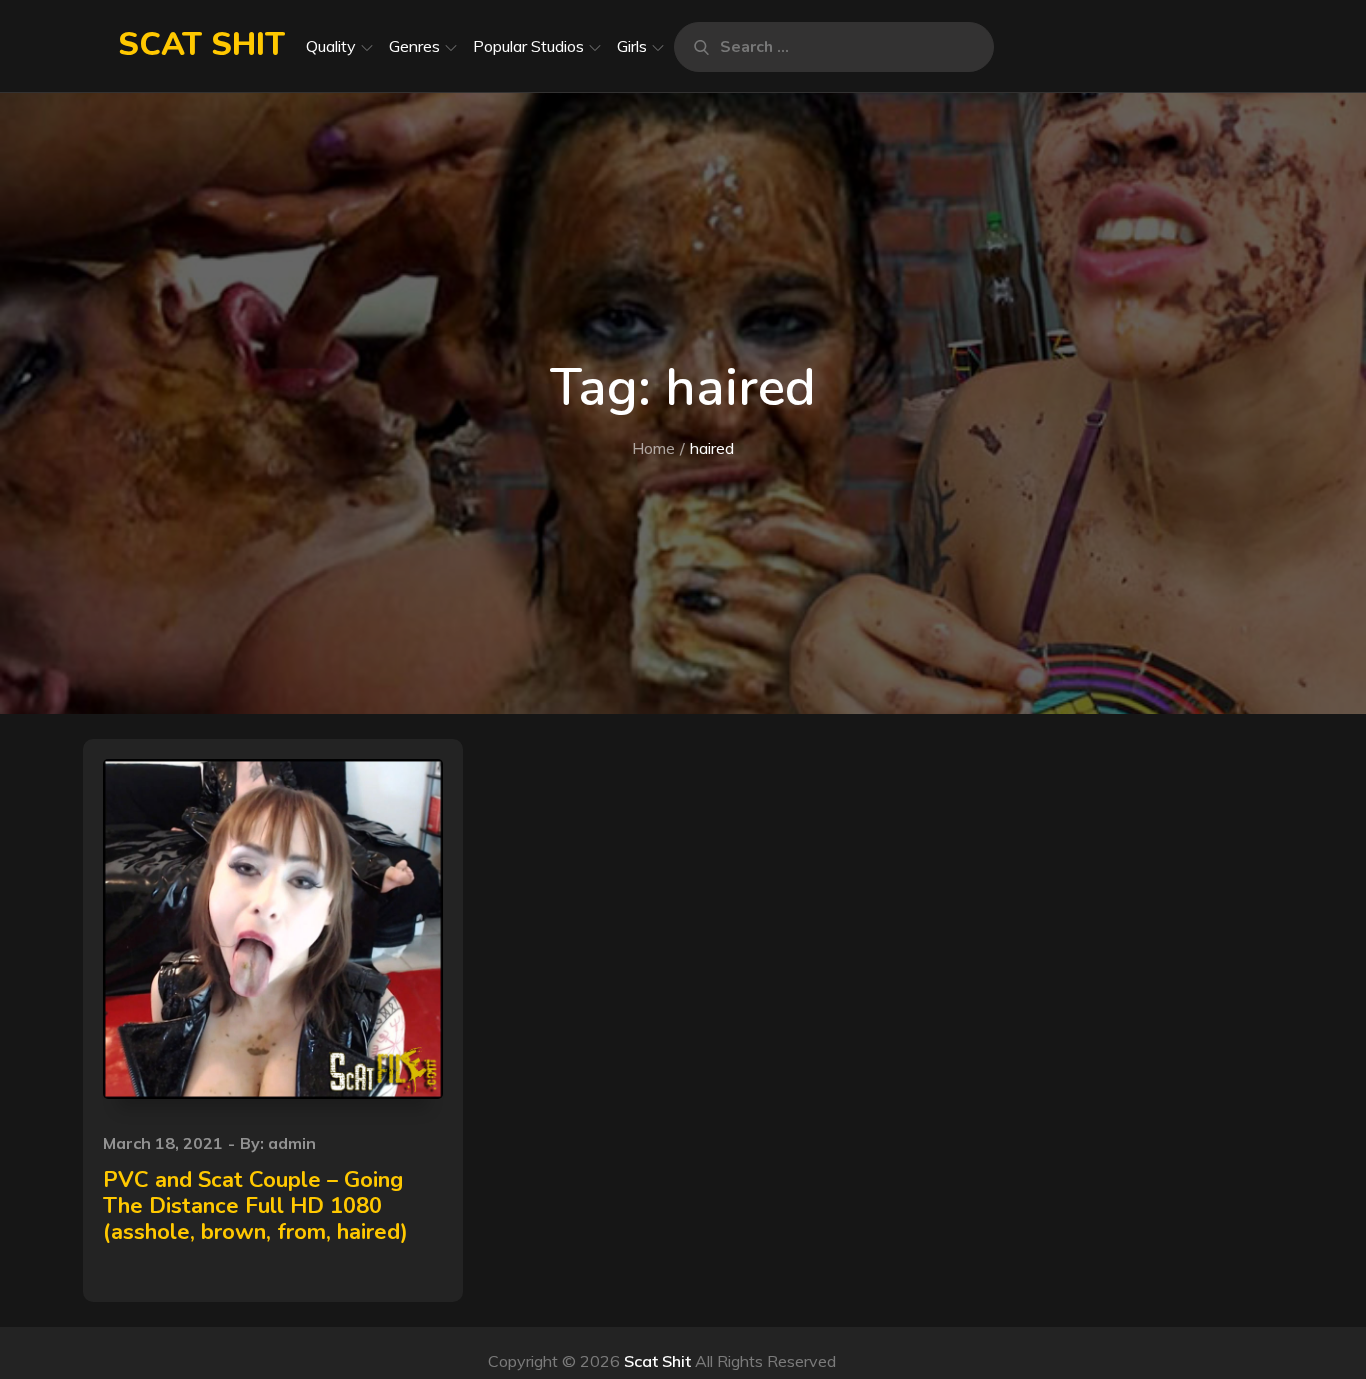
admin (292, 1143)
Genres (414, 46)
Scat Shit (201, 44)
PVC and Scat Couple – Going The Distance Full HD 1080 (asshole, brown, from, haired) (255, 1206)
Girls (632, 46)
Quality (331, 46)
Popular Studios (528, 46)
